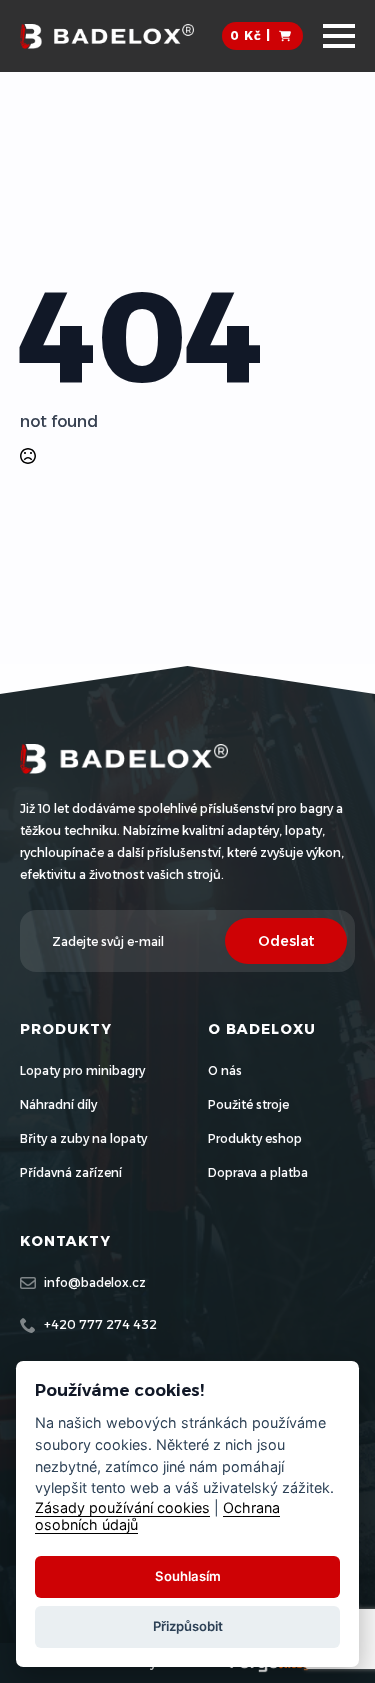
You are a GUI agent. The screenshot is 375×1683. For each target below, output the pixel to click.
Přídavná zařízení (71, 1172)
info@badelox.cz (95, 1282)
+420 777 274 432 (100, 1324)
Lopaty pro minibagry (82, 1070)
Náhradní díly (58, 1104)
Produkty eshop (255, 1138)
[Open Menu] (339, 36)
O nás (225, 1070)
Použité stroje (248, 1104)
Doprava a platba (258, 1172)
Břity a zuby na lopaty (83, 1138)
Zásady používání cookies (122, 1507)
